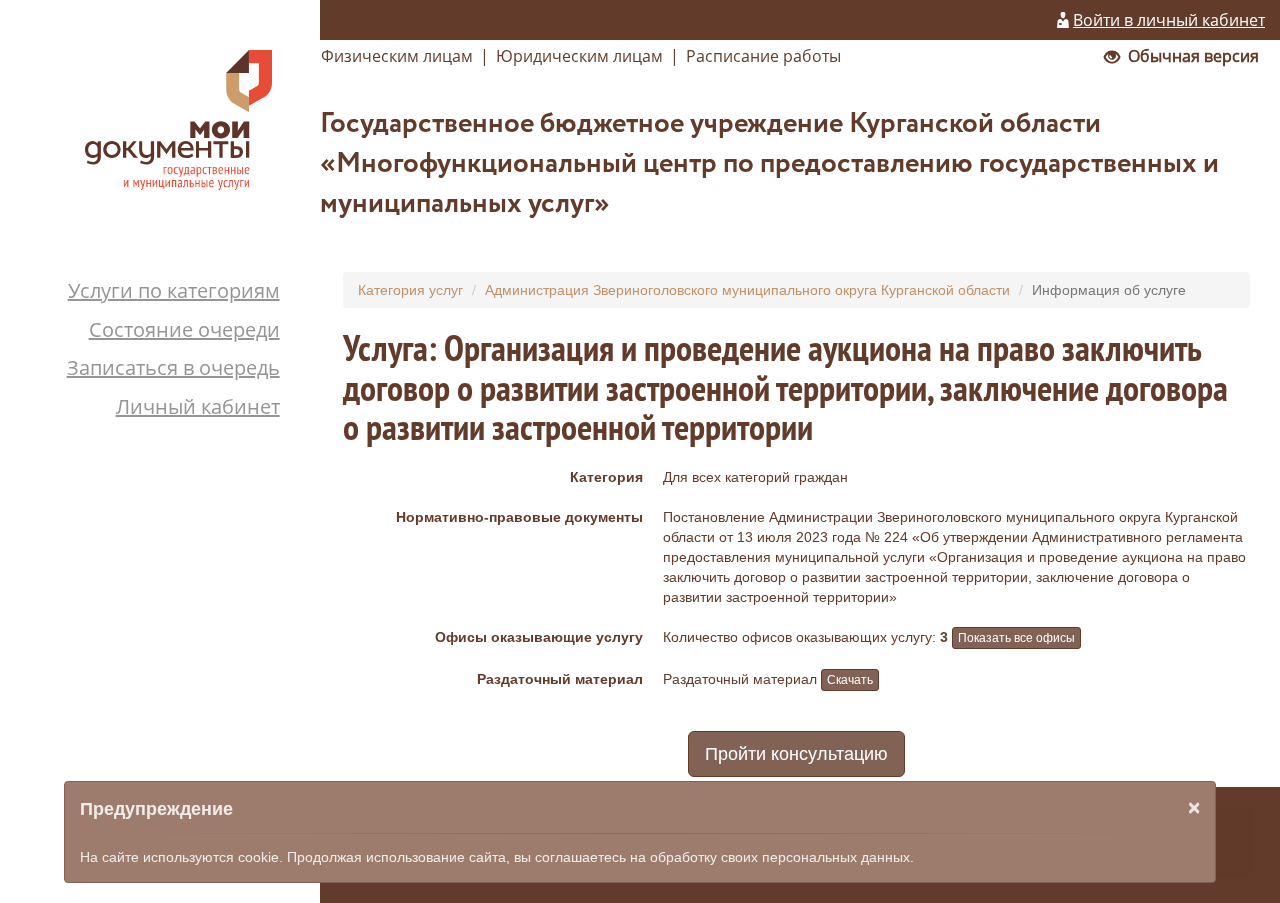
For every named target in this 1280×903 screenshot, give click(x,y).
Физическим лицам (397, 56)
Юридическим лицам (579, 56)
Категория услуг (410, 290)
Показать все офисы (1016, 638)
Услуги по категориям (174, 290)
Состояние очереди (184, 329)
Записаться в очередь (173, 367)
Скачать (850, 680)
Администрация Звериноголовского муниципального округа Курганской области (747, 290)
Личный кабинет (198, 406)
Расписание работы (763, 56)
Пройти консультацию (796, 754)
